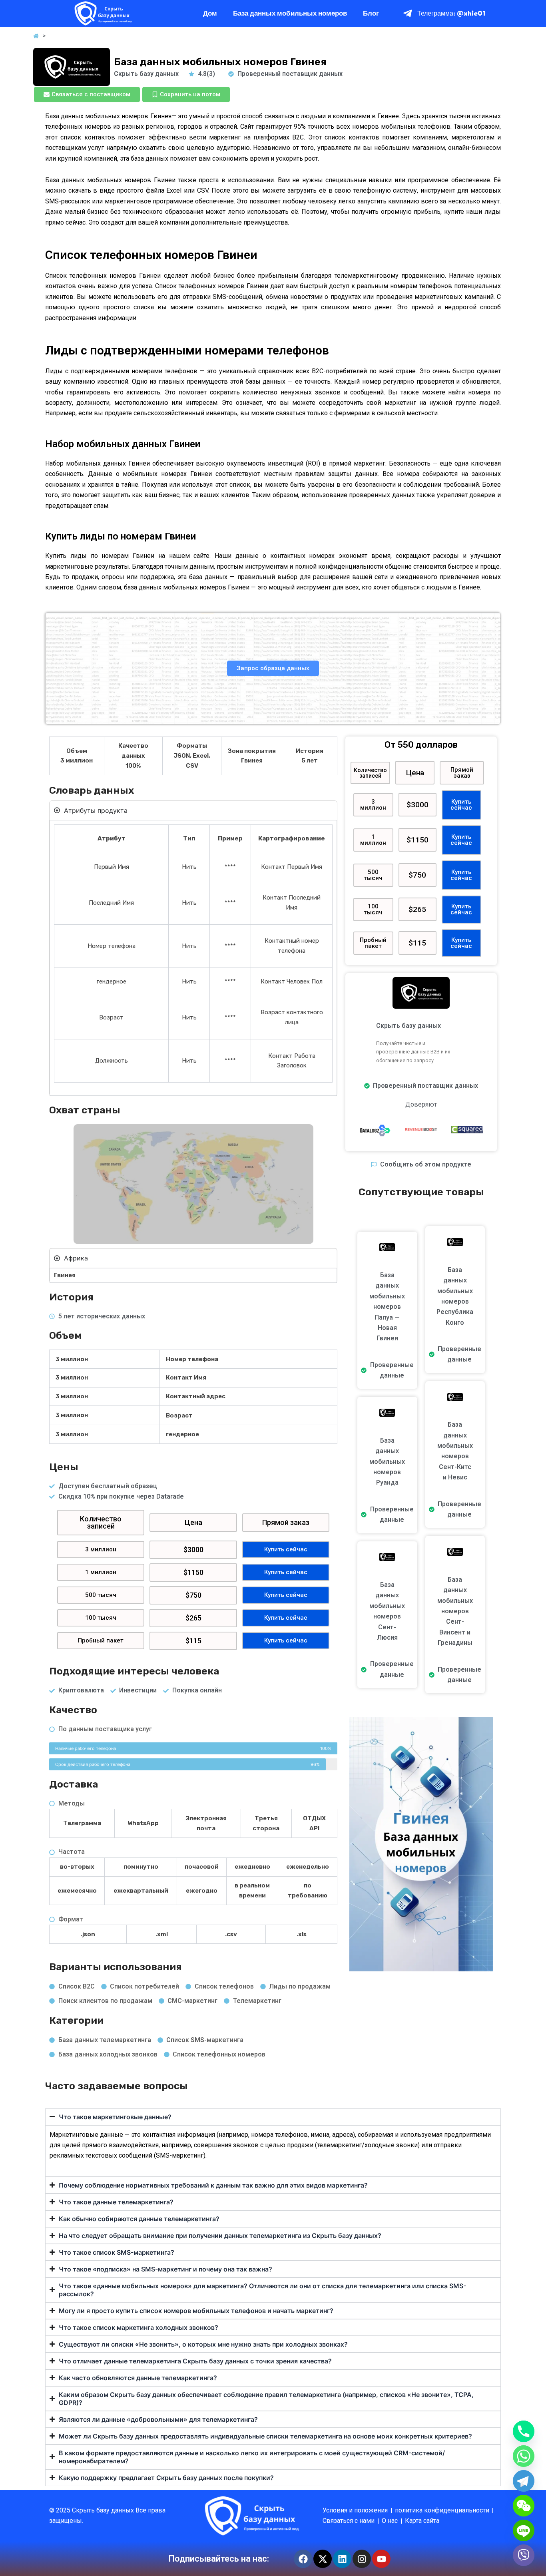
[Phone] (524, 2431)
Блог (371, 13)
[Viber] (524, 2555)
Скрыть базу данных (104, 2510)
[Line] (524, 2530)
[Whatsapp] (524, 2456)
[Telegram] (524, 2481)
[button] (101, 1523)
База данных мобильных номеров (290, 13)
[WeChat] (524, 2506)
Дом (210, 13)
